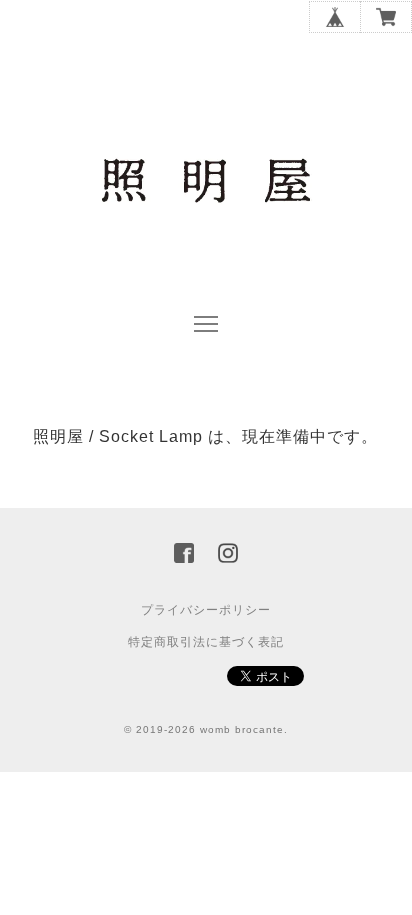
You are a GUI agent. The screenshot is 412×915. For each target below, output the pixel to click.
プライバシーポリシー (206, 610)
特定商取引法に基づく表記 (206, 642)
